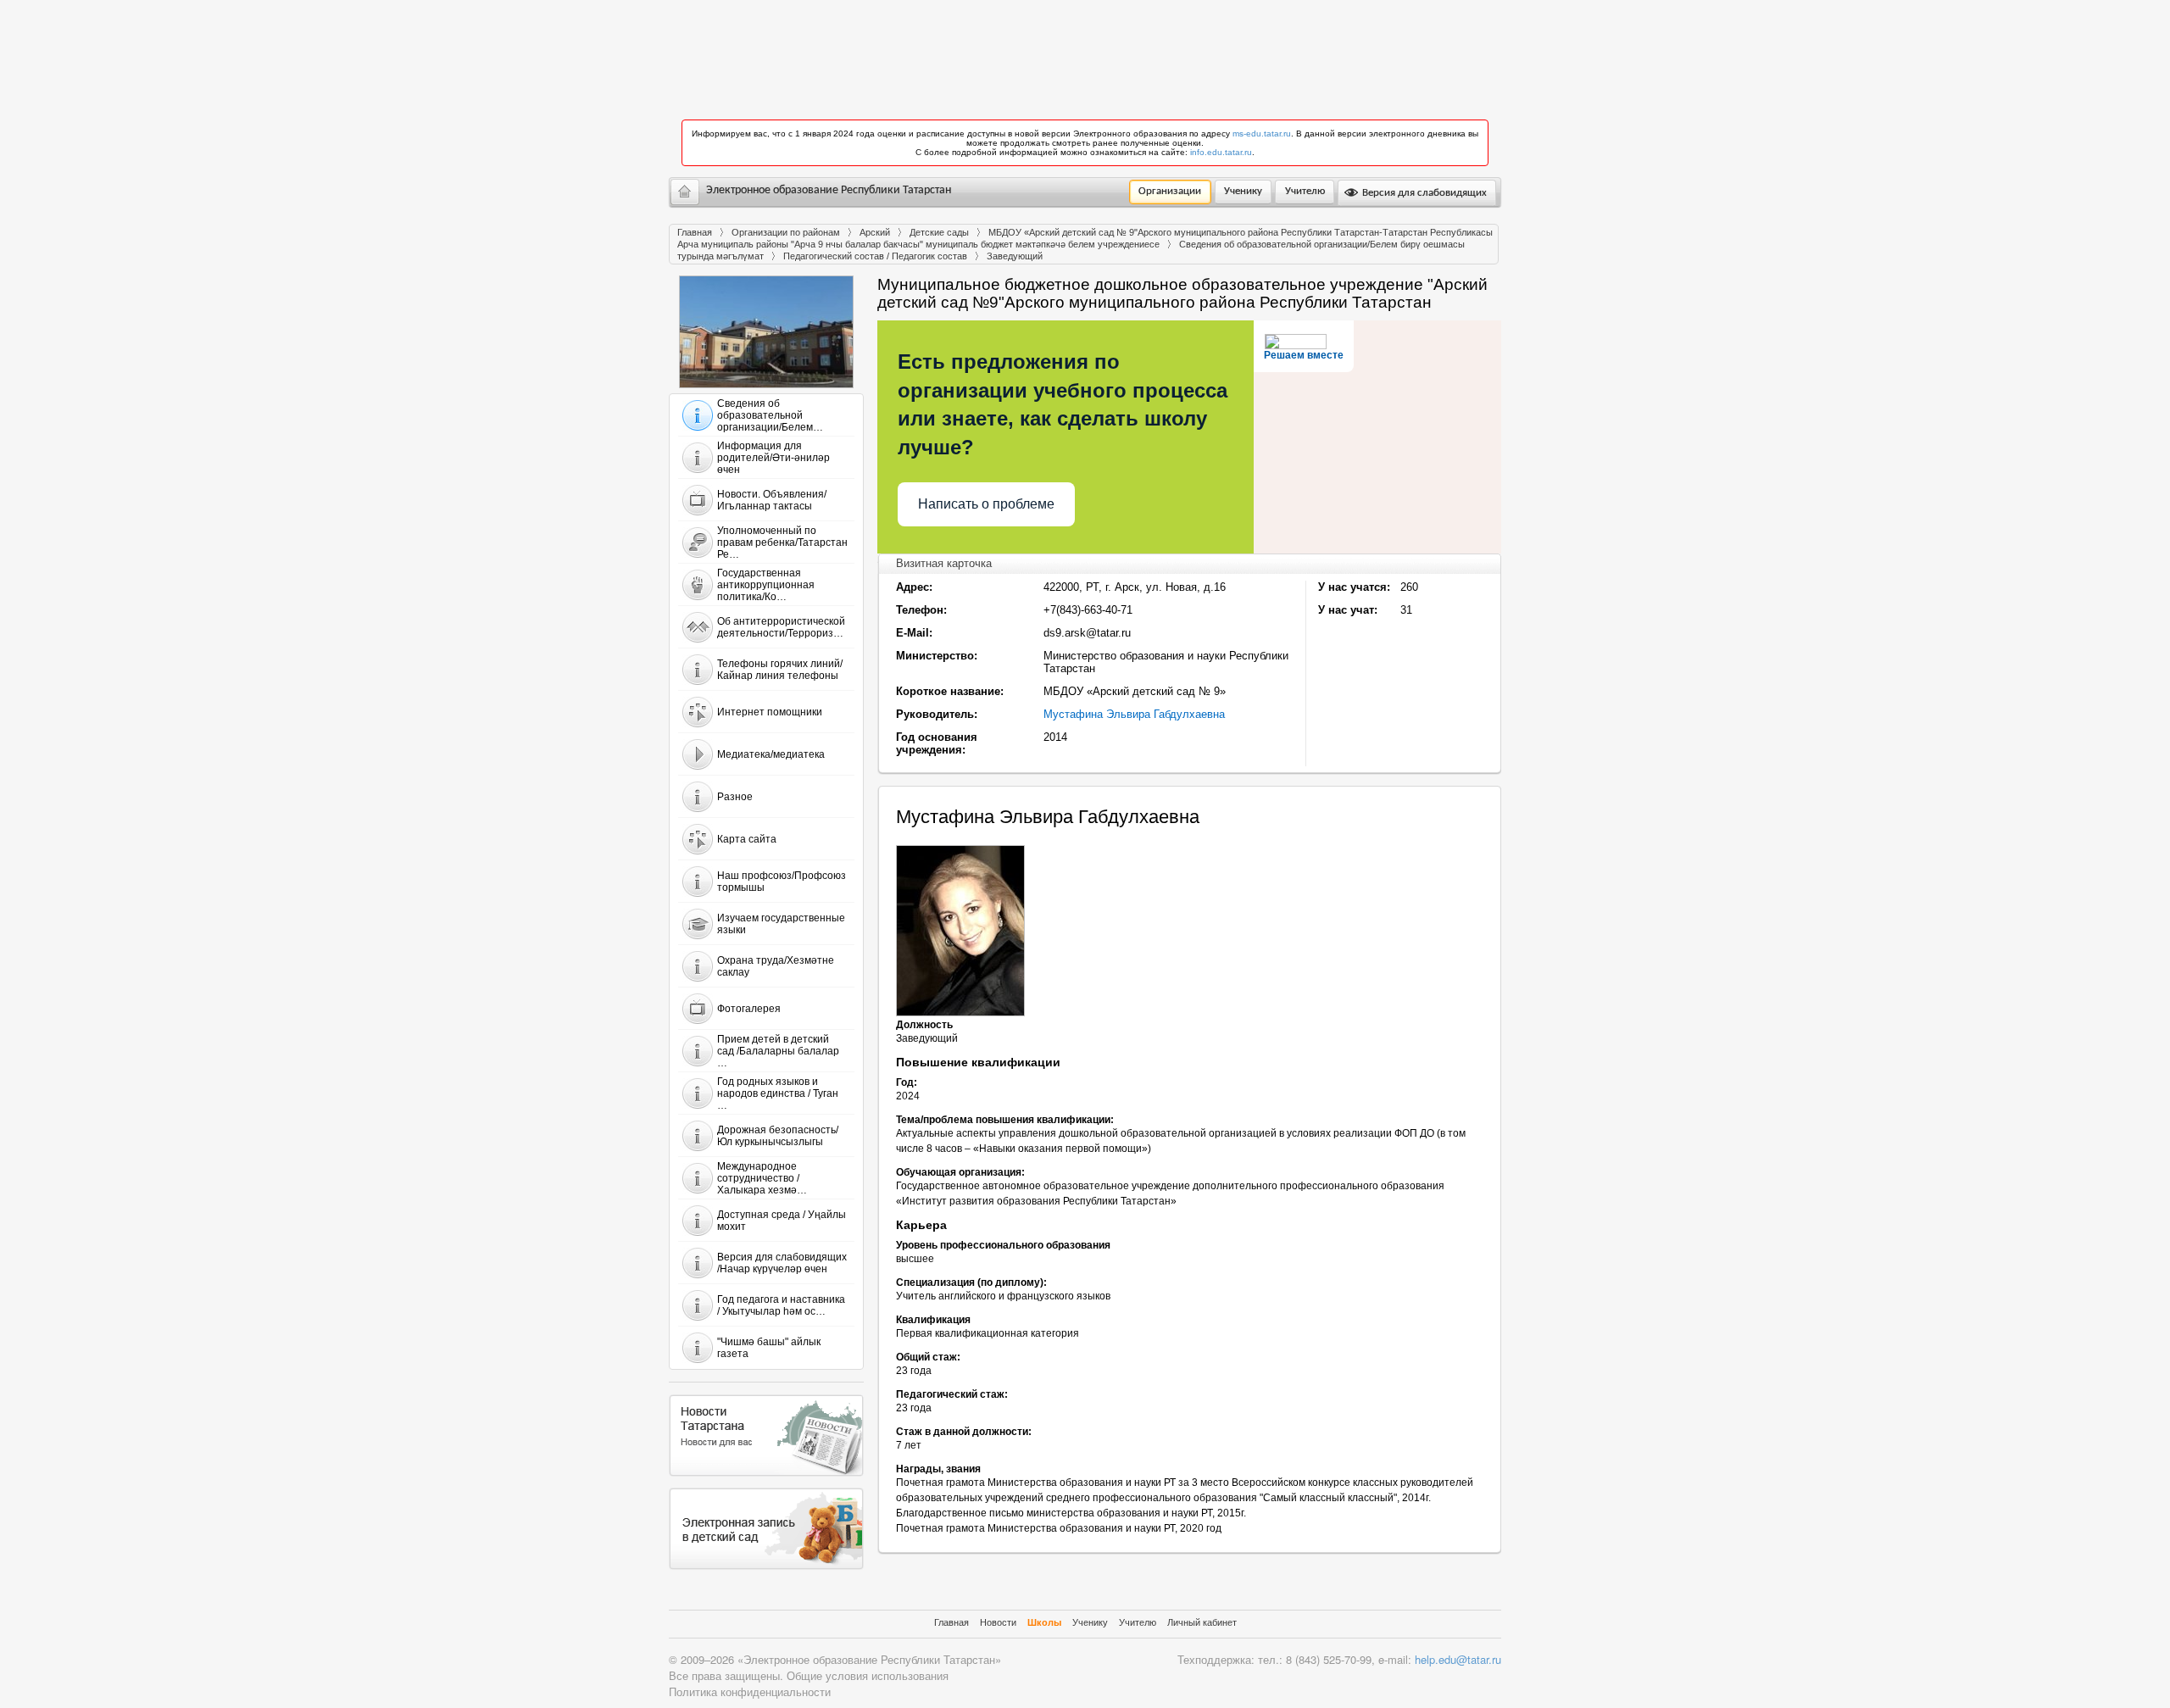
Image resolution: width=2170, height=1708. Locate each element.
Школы (1044, 1622)
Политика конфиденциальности (750, 1691)
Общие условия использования (868, 1675)
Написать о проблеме (986, 504)
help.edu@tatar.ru (1458, 1659)
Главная (695, 232)
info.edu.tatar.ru (1221, 152)
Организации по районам (786, 232)
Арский (875, 232)
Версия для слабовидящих (1423, 193)
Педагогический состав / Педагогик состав (875, 256)
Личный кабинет (1202, 1622)
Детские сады (939, 232)
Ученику (1243, 191)
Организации (1170, 191)
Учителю (1305, 191)
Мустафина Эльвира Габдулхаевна (1134, 714)
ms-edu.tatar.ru (1262, 134)
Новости (998, 1622)
